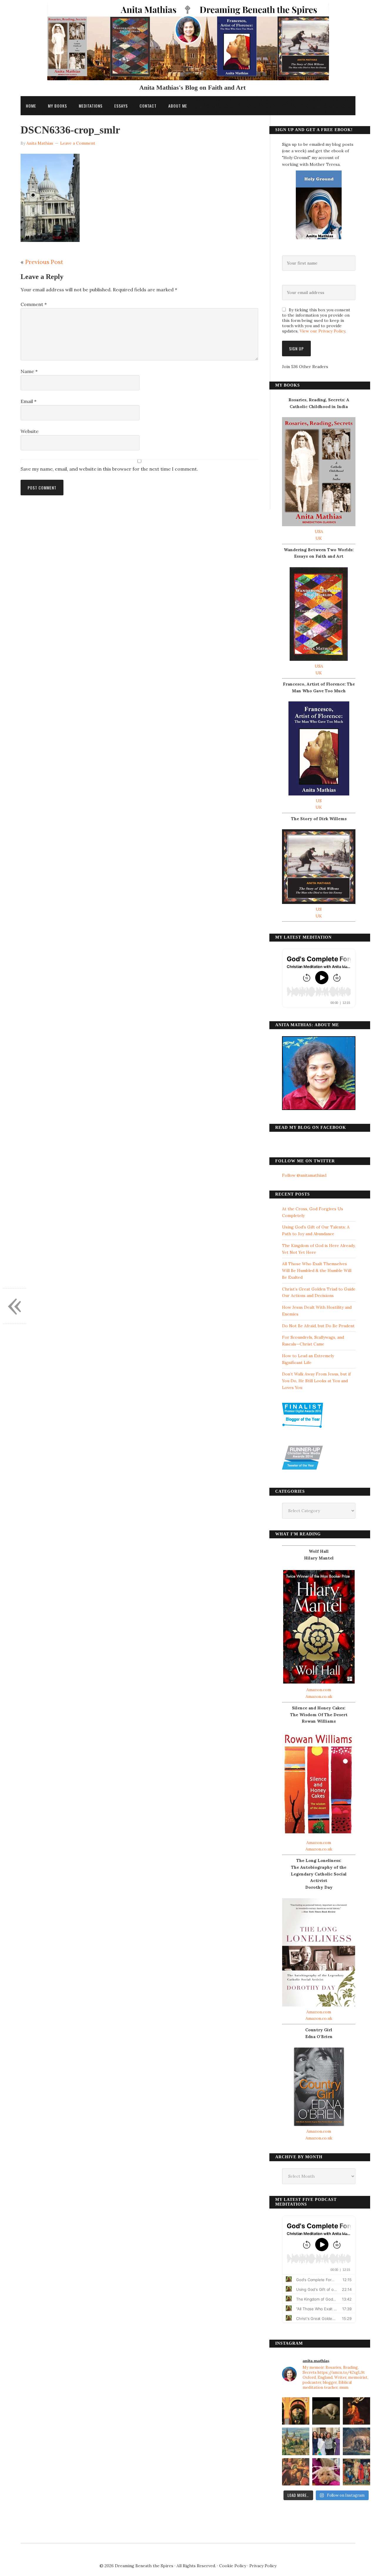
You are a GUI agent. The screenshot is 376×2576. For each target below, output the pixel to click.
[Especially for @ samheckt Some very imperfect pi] (326, 2472)
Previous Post (44, 262)
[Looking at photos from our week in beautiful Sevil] (296, 2411)
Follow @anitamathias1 (304, 1175)
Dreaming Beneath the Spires (144, 2566)
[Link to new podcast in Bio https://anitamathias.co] (296, 2472)
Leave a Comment (78, 143)
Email (28, 401)
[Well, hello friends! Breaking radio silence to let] (356, 2411)
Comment (34, 304)
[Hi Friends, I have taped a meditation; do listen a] (296, 2441)
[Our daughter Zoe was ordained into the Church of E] (326, 2441)
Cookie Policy (233, 2566)
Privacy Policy (263, 2566)
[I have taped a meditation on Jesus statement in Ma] (356, 2441)
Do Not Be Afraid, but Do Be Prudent (318, 1326)
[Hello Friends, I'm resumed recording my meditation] (326, 2411)
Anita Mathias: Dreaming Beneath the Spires (188, 45)
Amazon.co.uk (319, 1696)
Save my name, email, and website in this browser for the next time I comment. (109, 469)
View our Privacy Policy (322, 331)
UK (319, 538)
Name (29, 371)
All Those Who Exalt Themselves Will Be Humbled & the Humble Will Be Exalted (317, 1271)
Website (30, 431)
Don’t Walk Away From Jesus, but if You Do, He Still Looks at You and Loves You (316, 1381)
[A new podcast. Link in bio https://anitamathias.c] (356, 2472)
